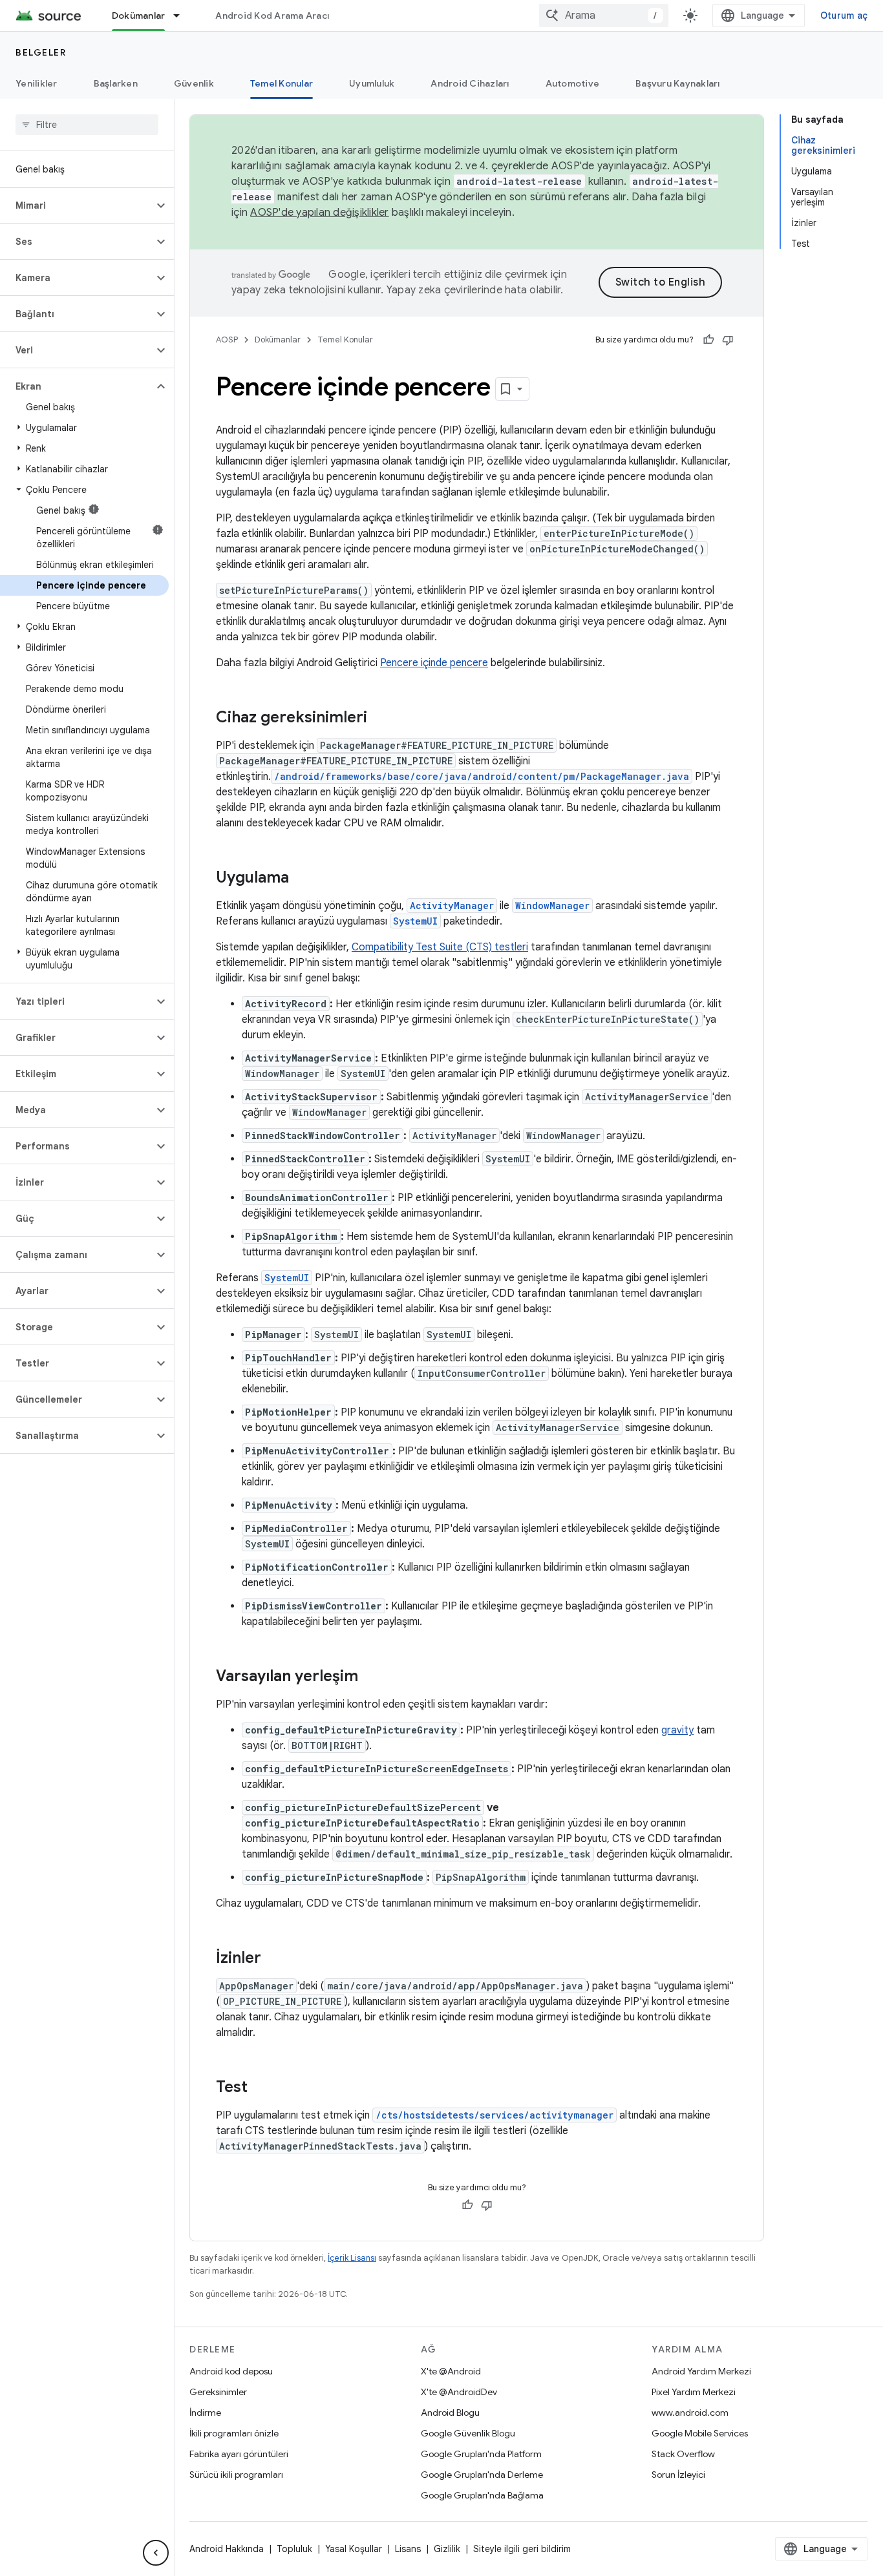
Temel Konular (282, 83)
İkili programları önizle (234, 2433)
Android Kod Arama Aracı (272, 16)
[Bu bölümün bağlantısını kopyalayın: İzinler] (274, 1959)
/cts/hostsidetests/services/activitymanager (495, 2115)
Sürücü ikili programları (236, 2475)
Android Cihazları (470, 83)
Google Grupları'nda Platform (481, 2454)
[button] (77, 205)
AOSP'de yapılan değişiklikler (319, 213)
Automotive (573, 83)
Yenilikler (37, 83)
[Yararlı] (708, 340)
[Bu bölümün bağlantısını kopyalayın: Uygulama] (302, 879)
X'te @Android (451, 2371)
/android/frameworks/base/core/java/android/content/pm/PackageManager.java (482, 776)
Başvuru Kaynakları (678, 83)
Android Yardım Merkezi (701, 2371)
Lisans (408, 2549)
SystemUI (415, 921)
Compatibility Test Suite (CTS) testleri (440, 947)
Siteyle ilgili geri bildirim (522, 2549)
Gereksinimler (218, 2392)
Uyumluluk (372, 83)
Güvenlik (194, 83)
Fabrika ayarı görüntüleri (239, 2454)
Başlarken (116, 83)
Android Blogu (450, 2413)
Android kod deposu (231, 2371)
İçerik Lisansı (352, 2258)
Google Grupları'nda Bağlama (482, 2495)
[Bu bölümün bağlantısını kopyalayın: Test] (261, 2088)
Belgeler (41, 52)
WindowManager (552, 906)
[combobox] (604, 16)
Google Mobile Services (700, 2433)
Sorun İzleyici (678, 2475)
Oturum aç (844, 16)
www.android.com (690, 2413)
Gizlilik (447, 2549)
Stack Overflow (683, 2454)
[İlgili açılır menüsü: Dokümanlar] (182, 16)
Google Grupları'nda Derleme (482, 2475)
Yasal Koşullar (354, 2549)
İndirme (205, 2413)
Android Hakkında (227, 2549)
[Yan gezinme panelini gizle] (156, 2553)
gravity (677, 1730)
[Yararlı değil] (728, 340)
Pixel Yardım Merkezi (694, 2392)
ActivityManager (452, 906)
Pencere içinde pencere (434, 663)
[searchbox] (87, 125)
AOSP (227, 340)
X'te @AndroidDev (459, 2392)
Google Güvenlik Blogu (468, 2433)
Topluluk (294, 2549)
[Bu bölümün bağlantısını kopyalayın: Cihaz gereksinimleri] (380, 718)
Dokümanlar (139, 16)
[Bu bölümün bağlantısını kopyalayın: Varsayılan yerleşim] (371, 1677)
